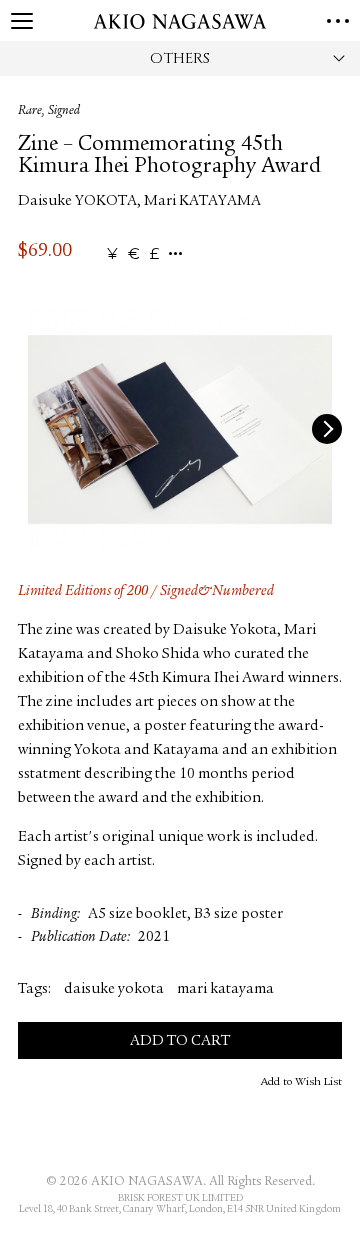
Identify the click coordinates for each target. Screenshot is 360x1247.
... (175, 254)
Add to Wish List (301, 1082)
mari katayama (225, 989)
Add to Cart (180, 1041)
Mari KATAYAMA (202, 201)
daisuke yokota (114, 989)
